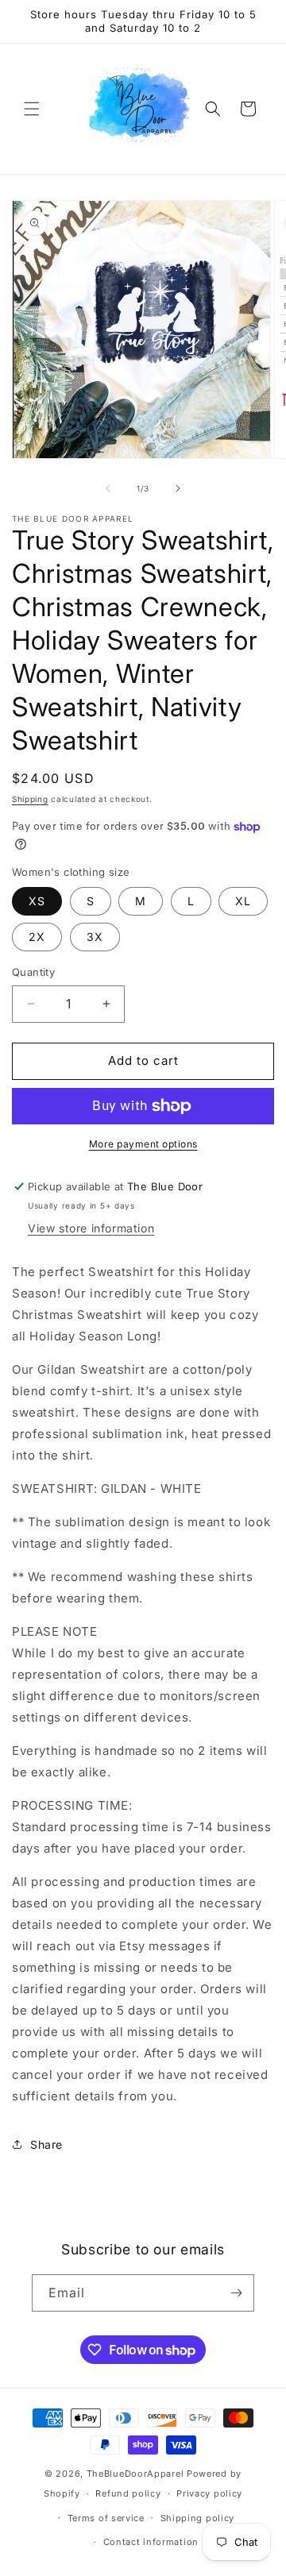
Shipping (30, 799)
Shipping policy (198, 2518)
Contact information (151, 2542)
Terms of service (106, 2518)
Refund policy (128, 2493)
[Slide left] (108, 488)
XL (243, 901)
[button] (32, 109)
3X (95, 937)
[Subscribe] (236, 2293)
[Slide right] (178, 488)
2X (37, 937)
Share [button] (46, 2144)
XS (37, 901)
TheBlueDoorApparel (135, 2474)
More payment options (143, 1144)
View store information (91, 1228)
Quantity (33, 972)
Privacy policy (209, 2493)
